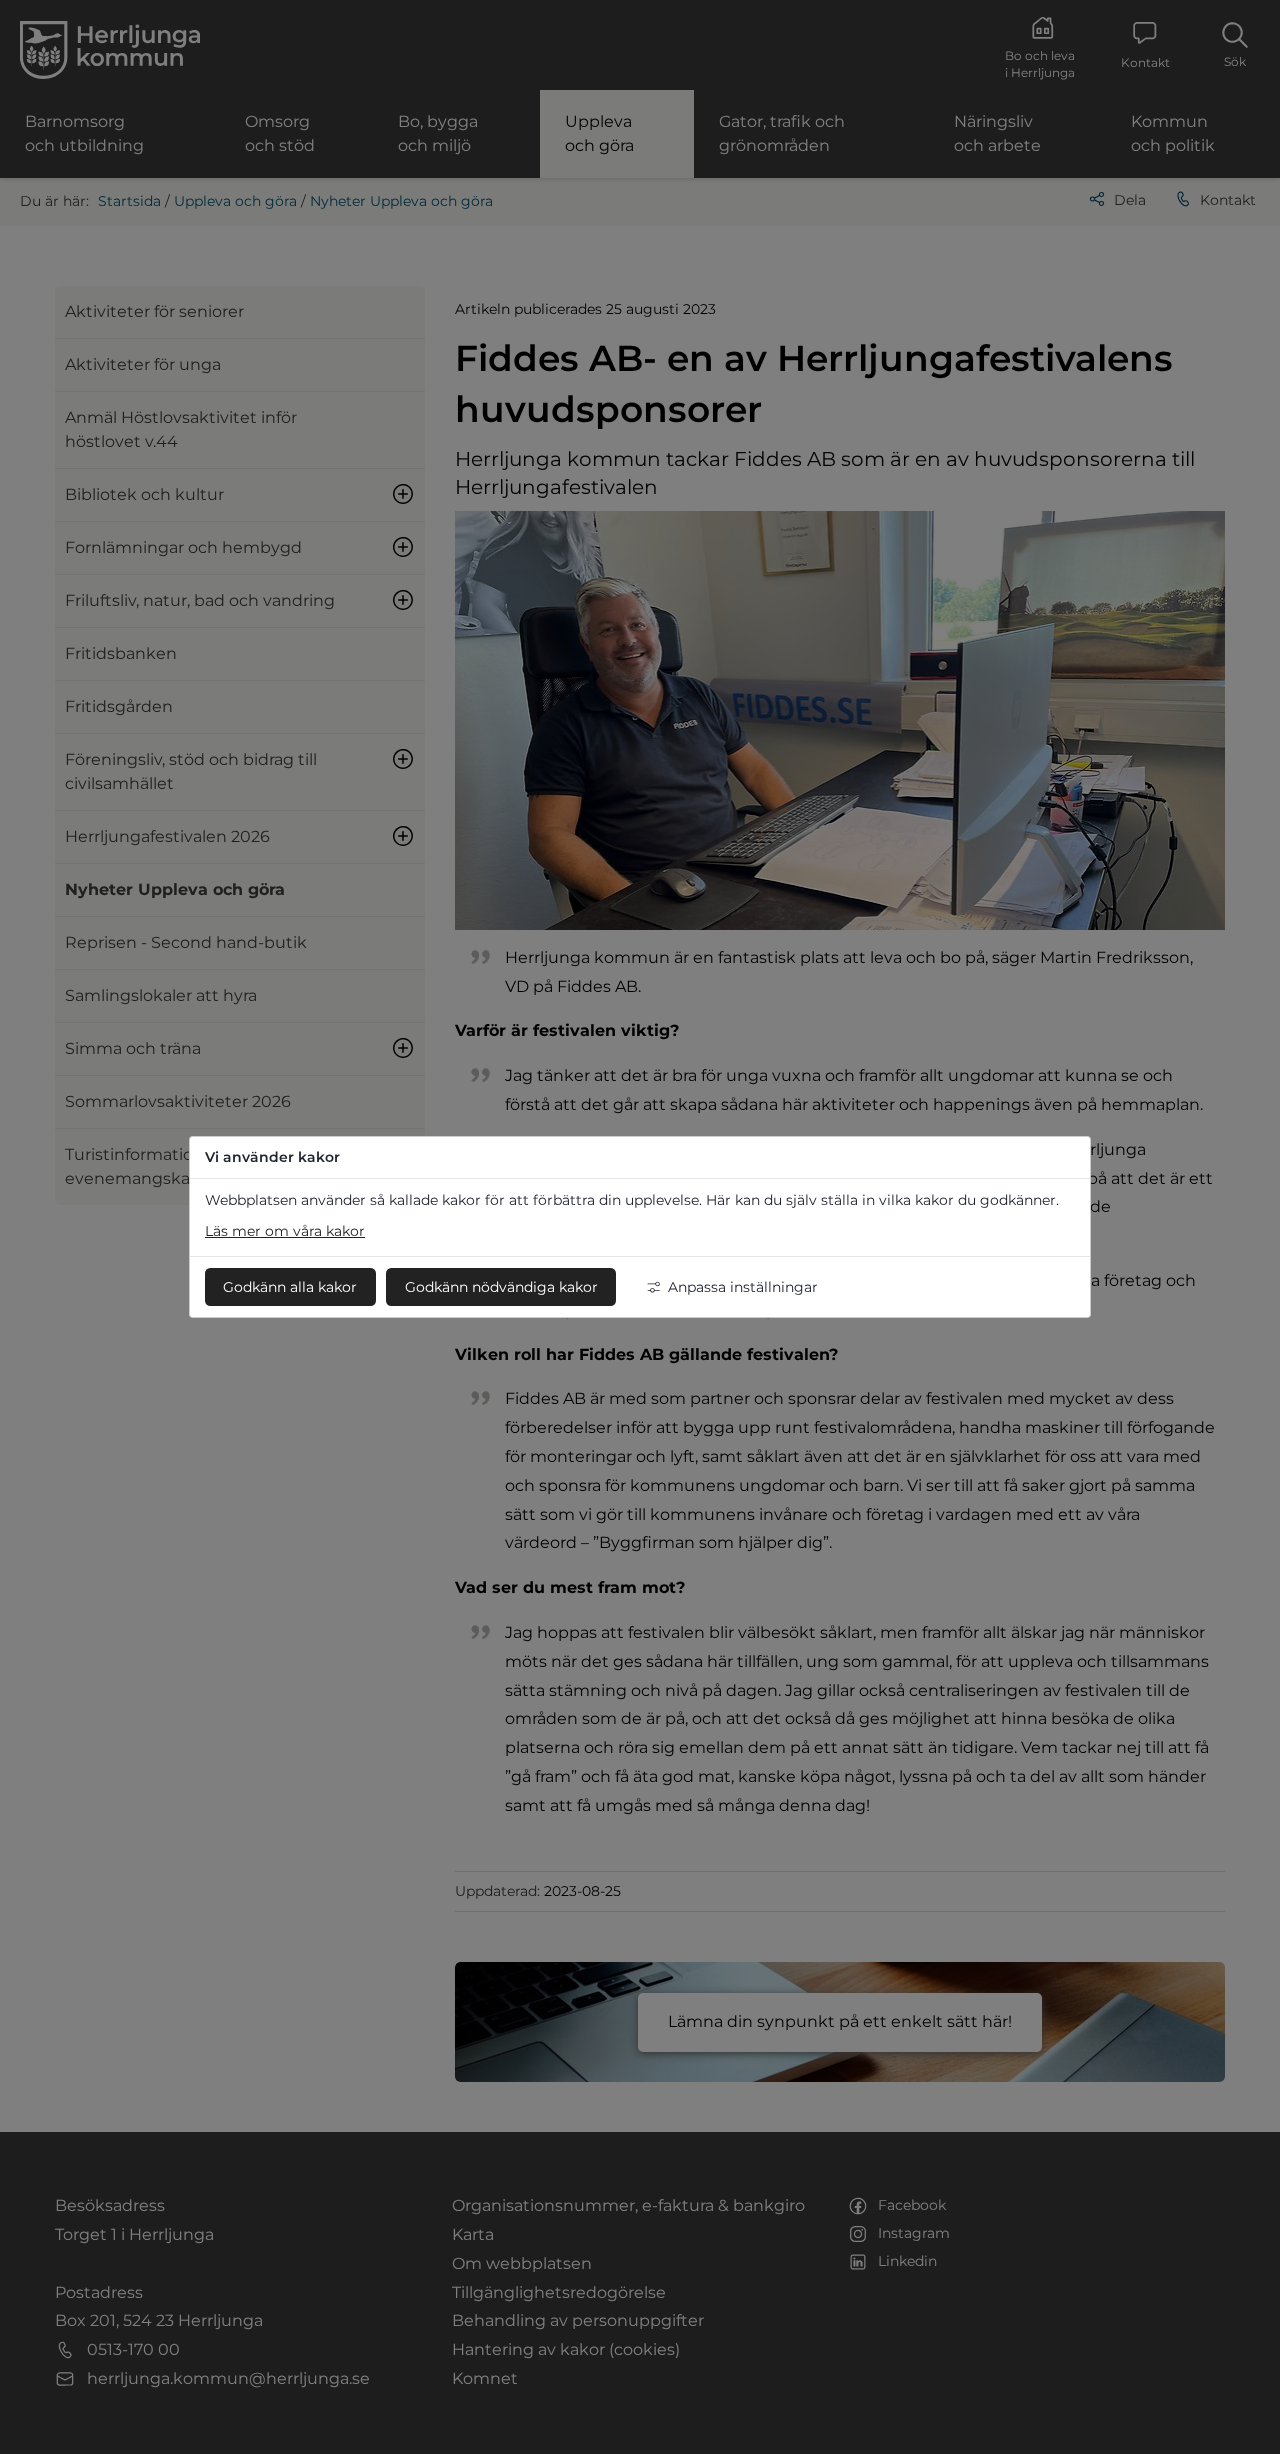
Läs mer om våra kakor (285, 1231)
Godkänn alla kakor (290, 1287)
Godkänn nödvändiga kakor (501, 1287)
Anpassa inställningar (743, 1287)
